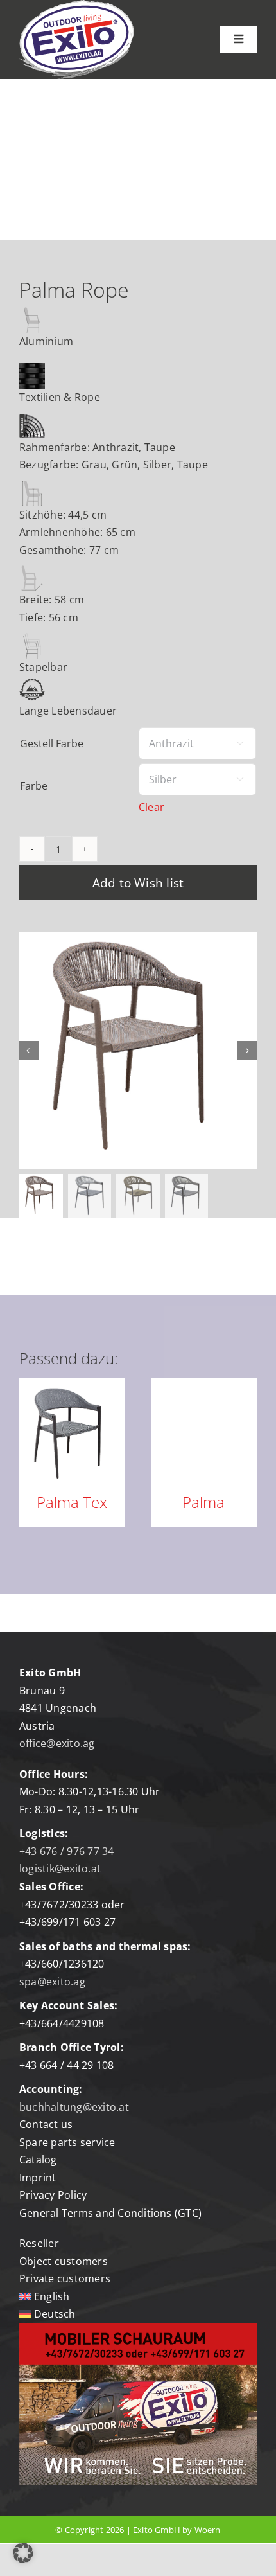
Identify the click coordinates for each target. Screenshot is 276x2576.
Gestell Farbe (52, 743)
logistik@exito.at (60, 1869)
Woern (208, 2530)
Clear (151, 807)
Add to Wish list (138, 883)
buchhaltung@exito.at (74, 2107)
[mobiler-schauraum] (138, 2329)
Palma (203, 1502)
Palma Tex (72, 1502)
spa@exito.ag (52, 1982)
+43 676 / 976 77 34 (67, 1851)
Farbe (34, 786)
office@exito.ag (57, 1743)
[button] (23, 2553)
